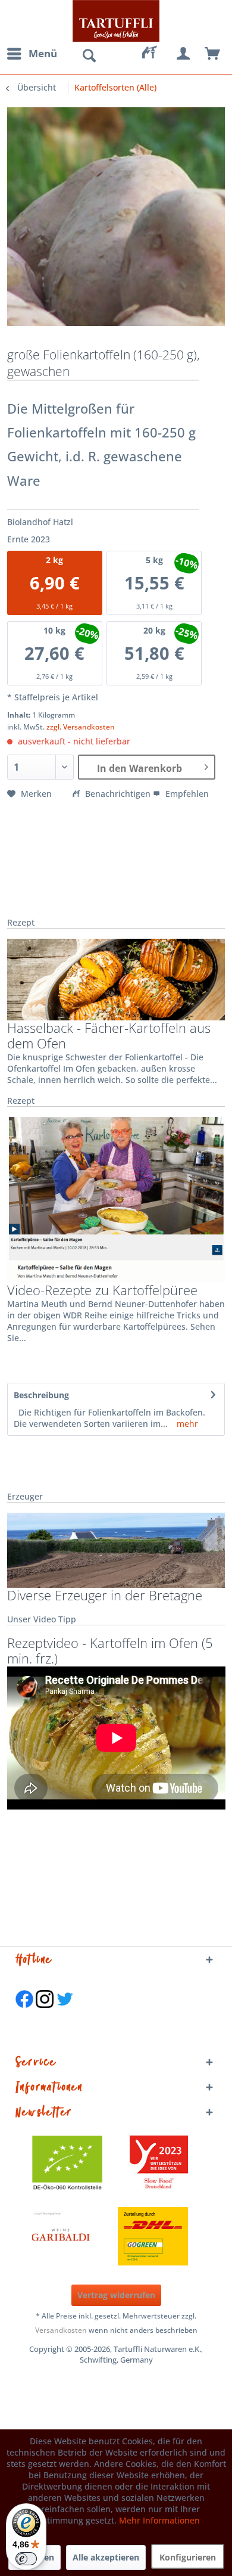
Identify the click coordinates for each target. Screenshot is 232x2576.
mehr (186, 1424)
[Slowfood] (159, 2165)
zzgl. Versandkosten (81, 727)
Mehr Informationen (159, 2520)
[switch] (26, 2559)
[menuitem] (32, 54)
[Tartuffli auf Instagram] (45, 2014)
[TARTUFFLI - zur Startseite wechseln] (116, 21)
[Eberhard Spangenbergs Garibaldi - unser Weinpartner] (88, 2236)
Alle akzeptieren (106, 2557)
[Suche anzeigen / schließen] (89, 56)
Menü (43, 53)
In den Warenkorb (139, 768)
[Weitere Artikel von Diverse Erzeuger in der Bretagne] (116, 1551)
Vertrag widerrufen (116, 2295)
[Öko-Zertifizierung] (73, 2165)
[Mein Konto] (184, 54)
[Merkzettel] (155, 54)
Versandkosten (61, 2330)
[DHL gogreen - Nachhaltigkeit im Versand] (159, 2236)
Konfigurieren (188, 2557)
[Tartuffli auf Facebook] (24, 2014)
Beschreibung (41, 1395)
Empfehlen (186, 794)
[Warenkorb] (213, 54)
